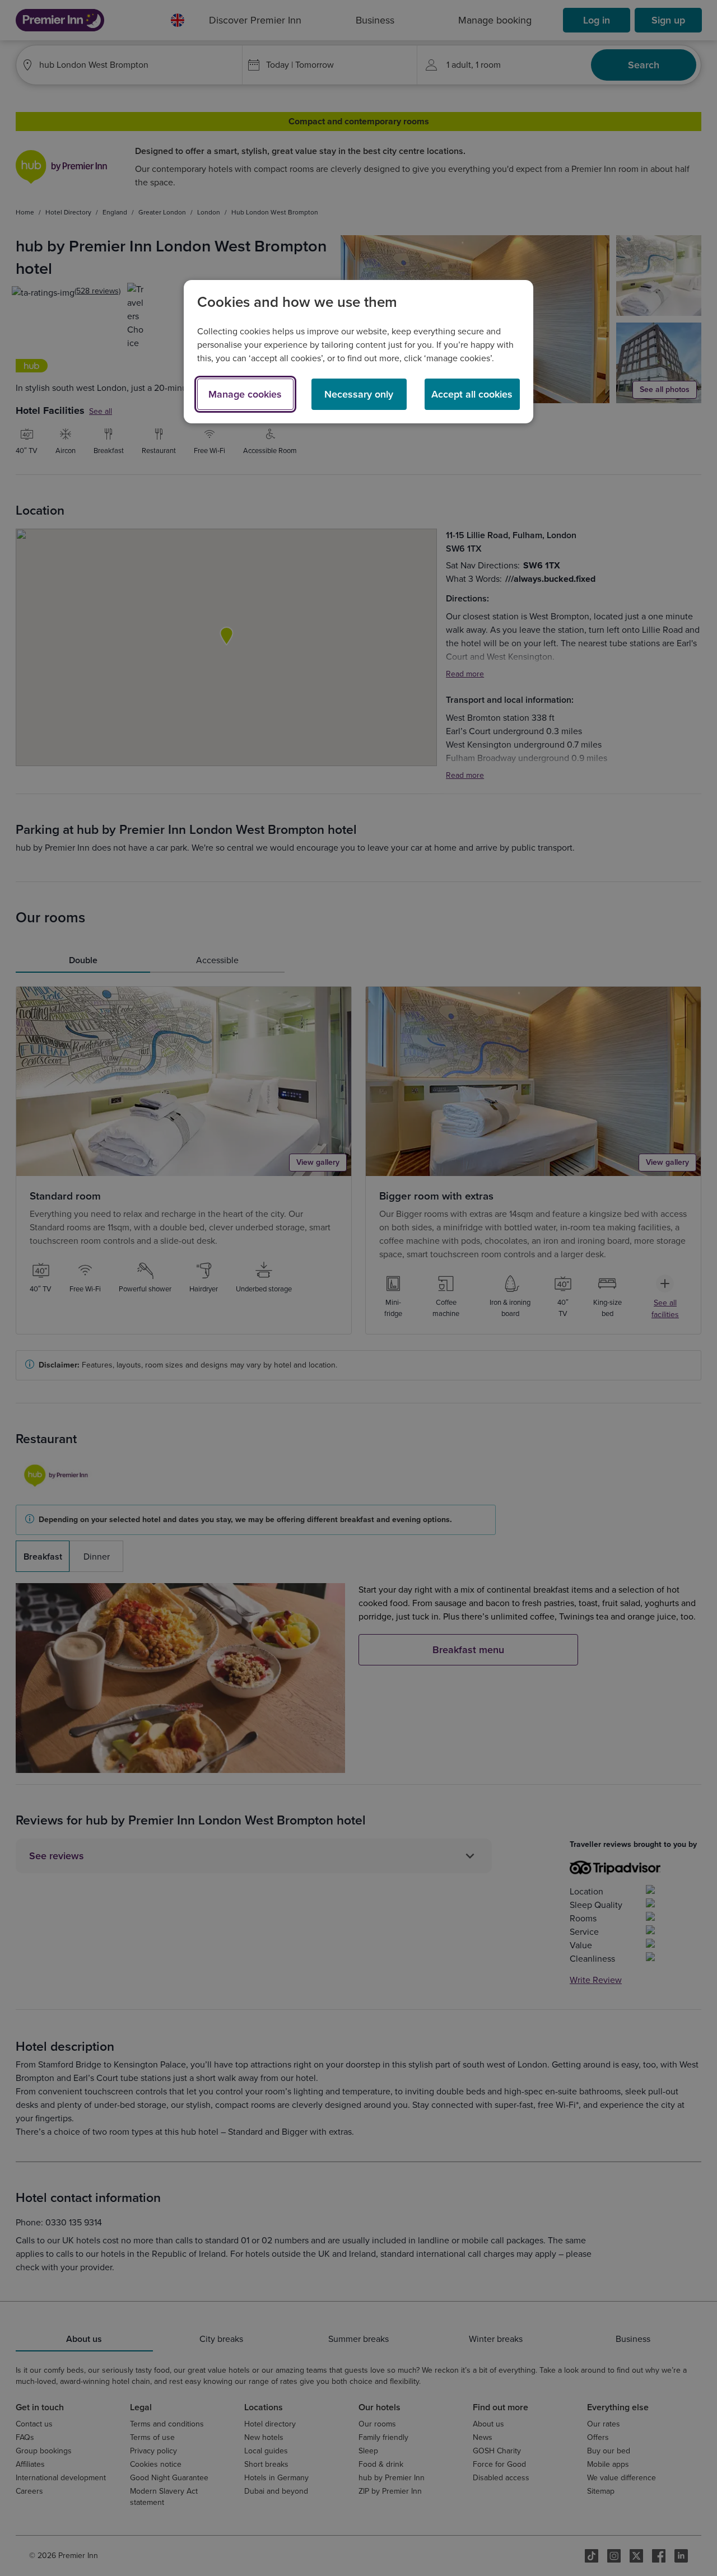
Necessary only (359, 394)
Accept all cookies (472, 394)
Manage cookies (245, 394)
